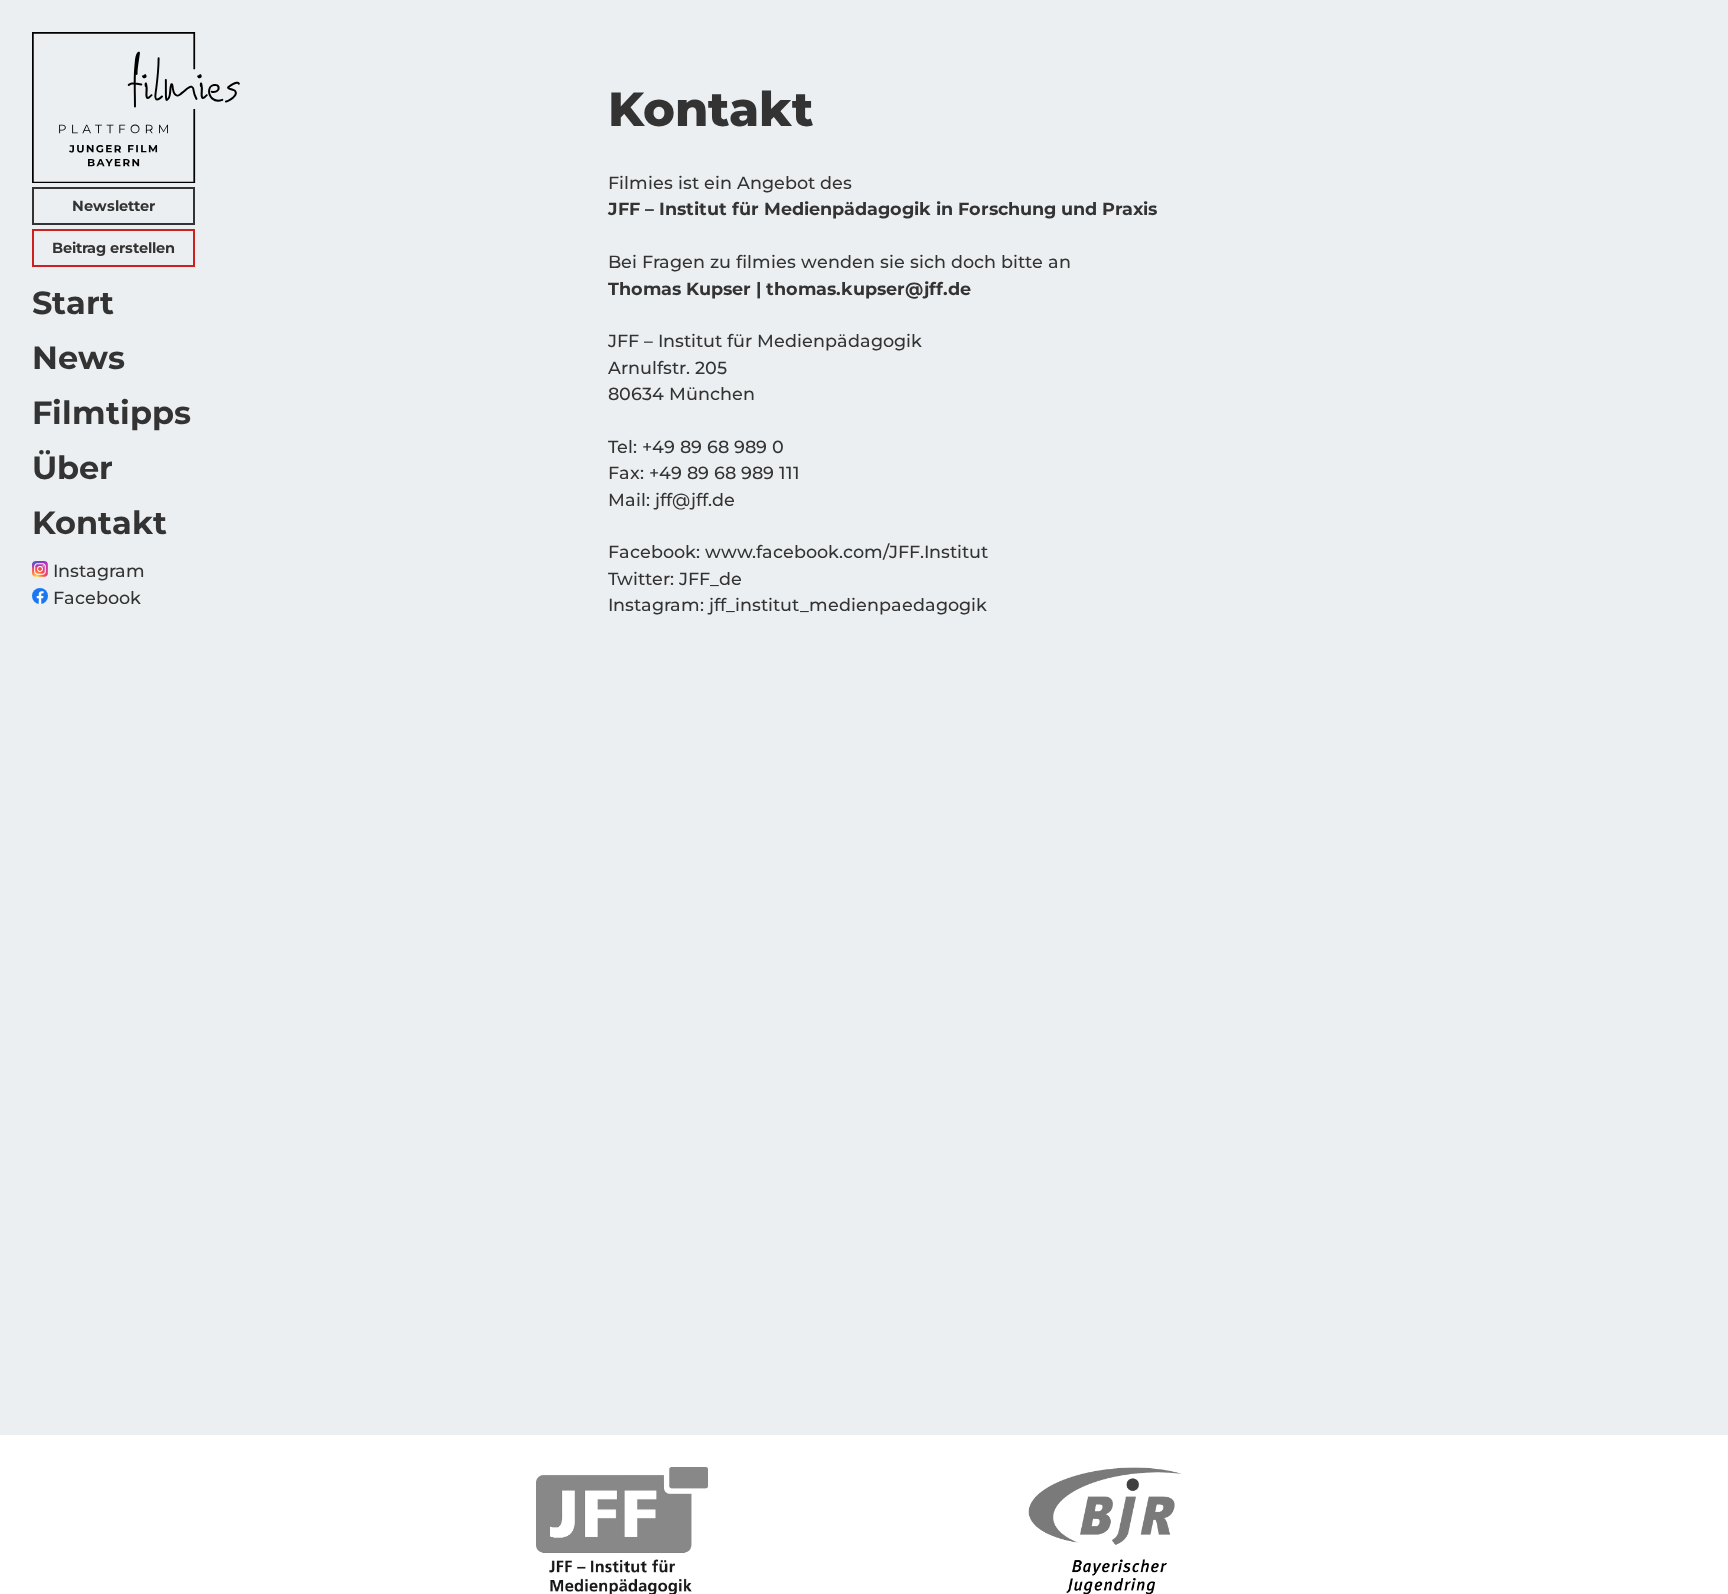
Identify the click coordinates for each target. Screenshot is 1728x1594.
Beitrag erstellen (113, 248)
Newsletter (113, 206)
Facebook (94, 597)
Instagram (96, 570)
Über (72, 467)
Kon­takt (99, 522)
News (78, 357)
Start (73, 302)
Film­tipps (111, 412)
